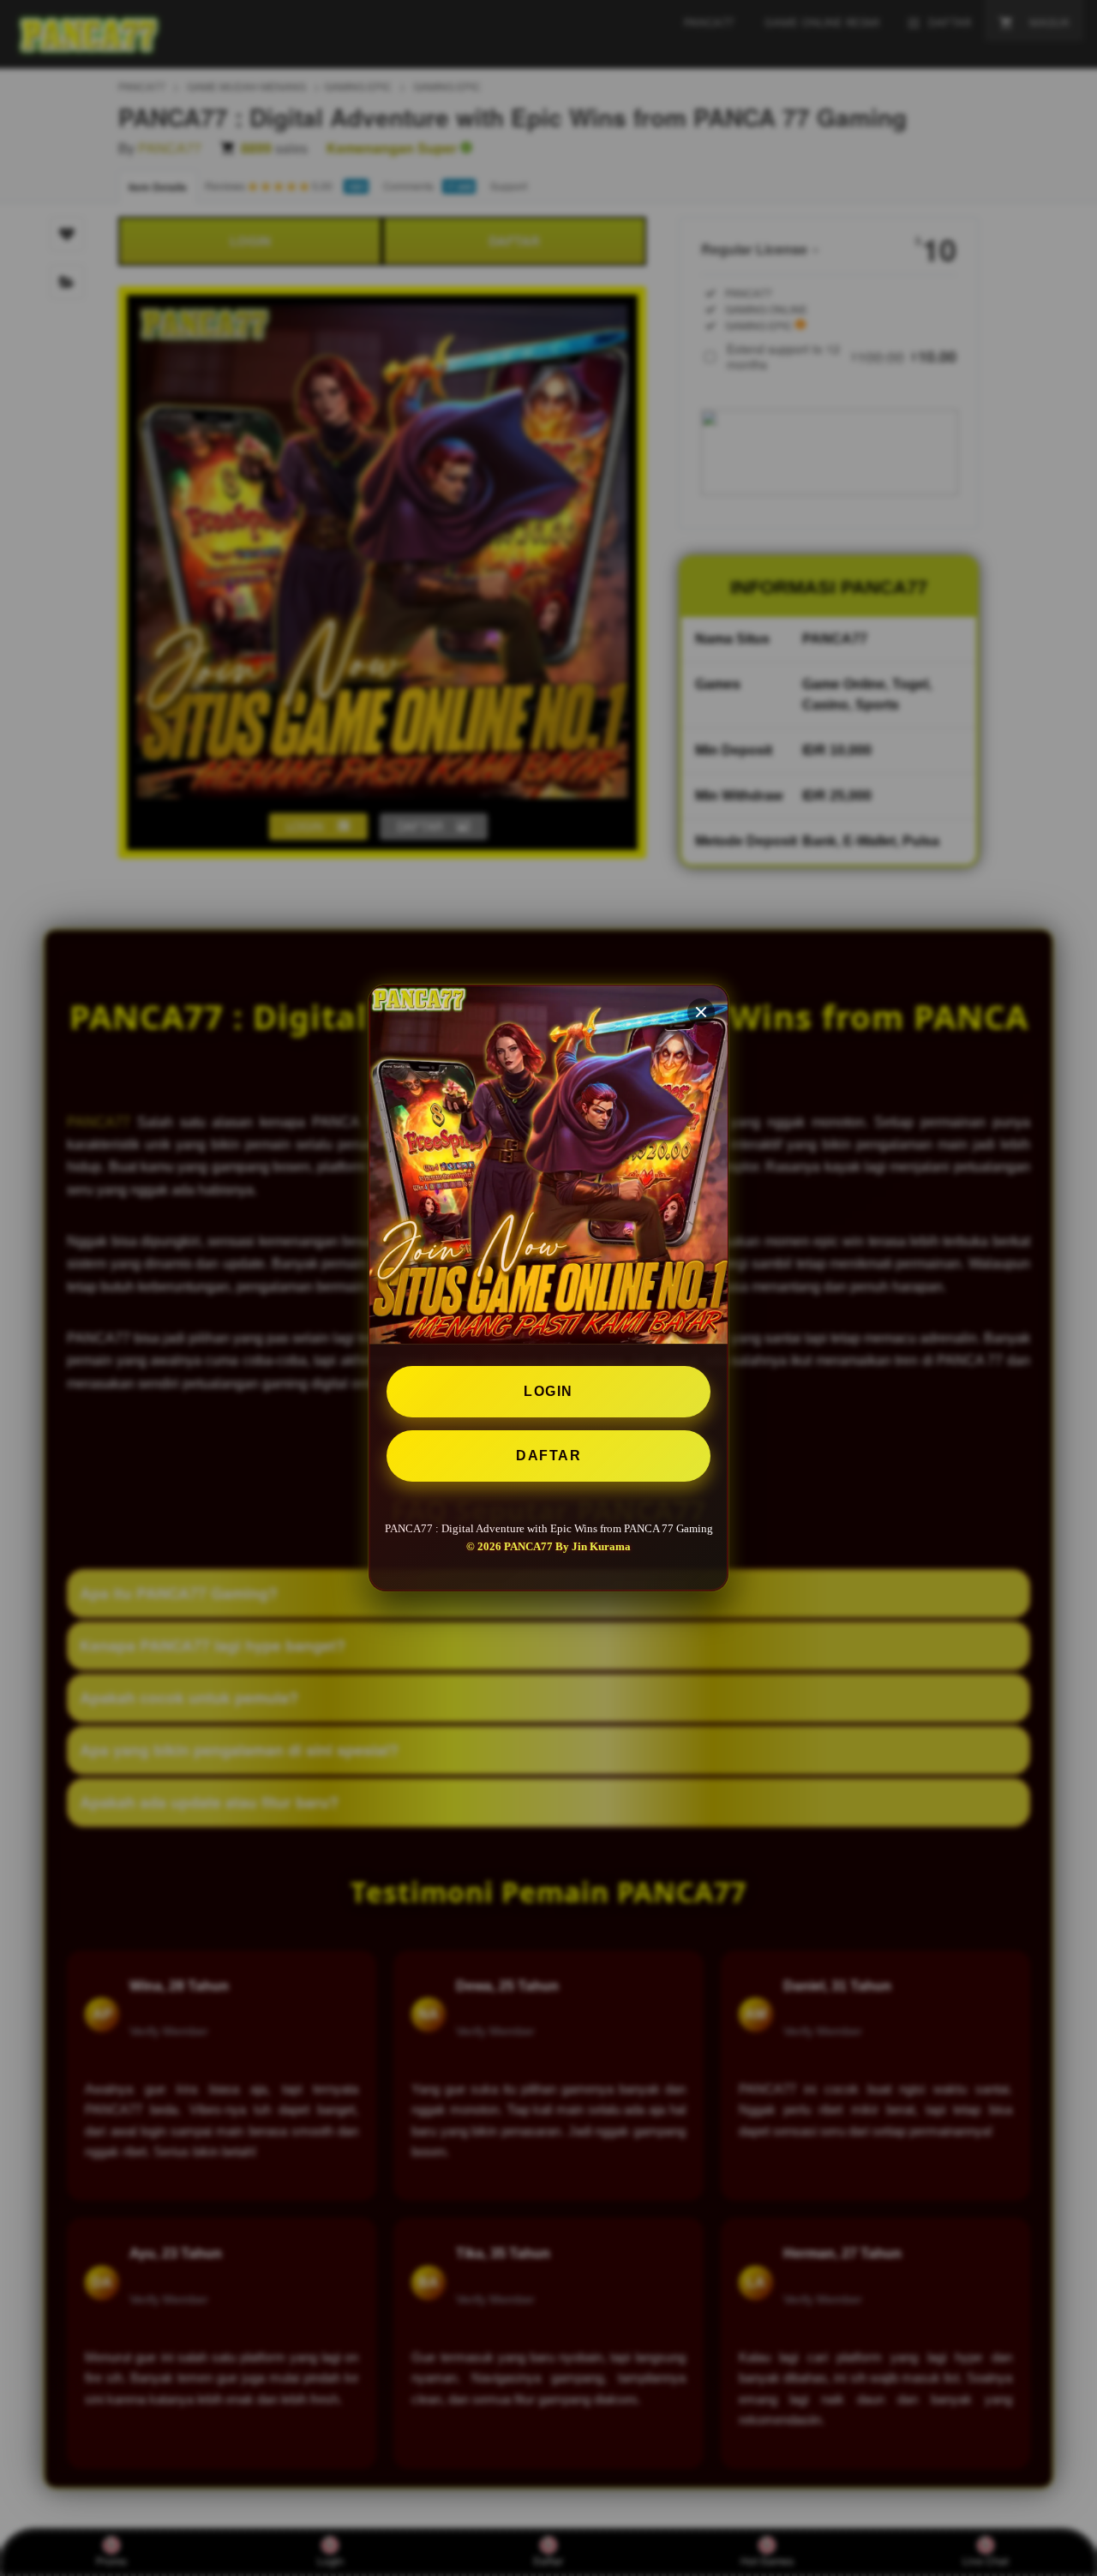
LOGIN (548, 1391)
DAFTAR (548, 1456)
